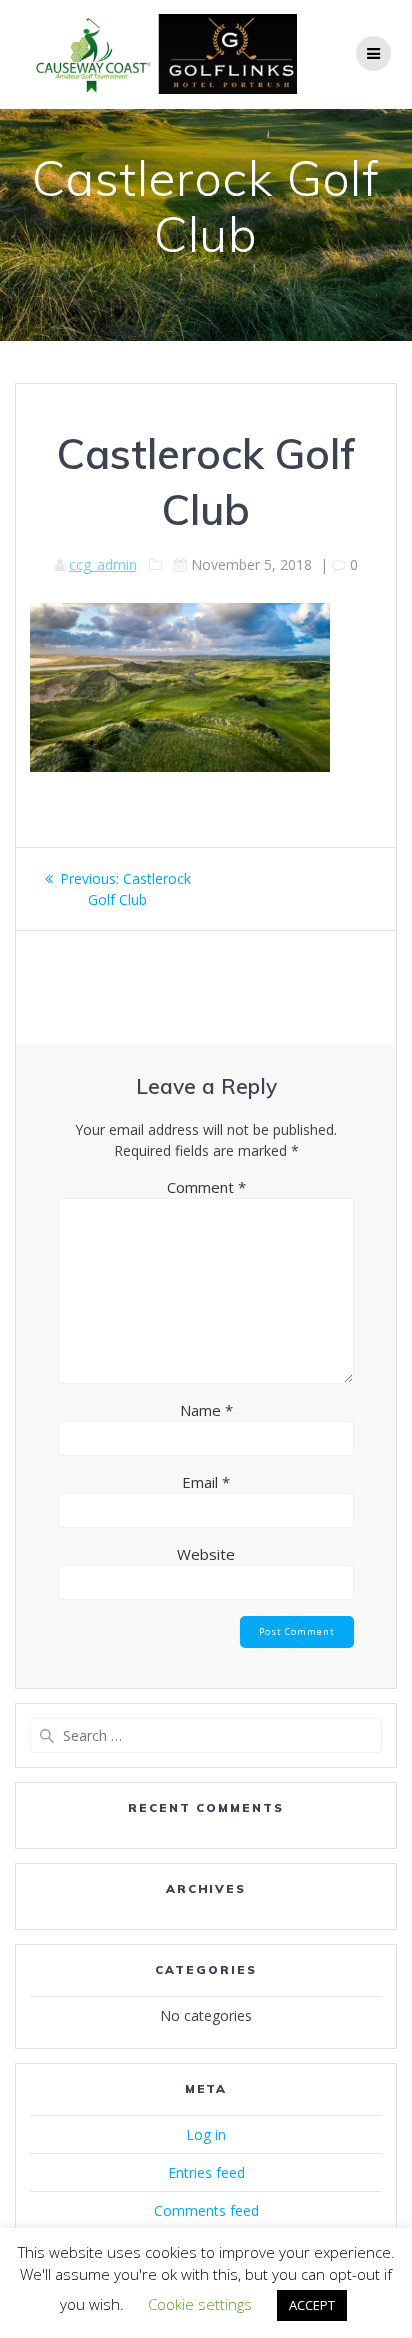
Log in (206, 2134)
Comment (206, 1187)
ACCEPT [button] (312, 2305)
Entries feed (206, 2172)
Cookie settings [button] (200, 2304)
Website (206, 1554)
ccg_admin (103, 564)
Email (206, 1482)
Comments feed (206, 2210)
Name (206, 1410)
